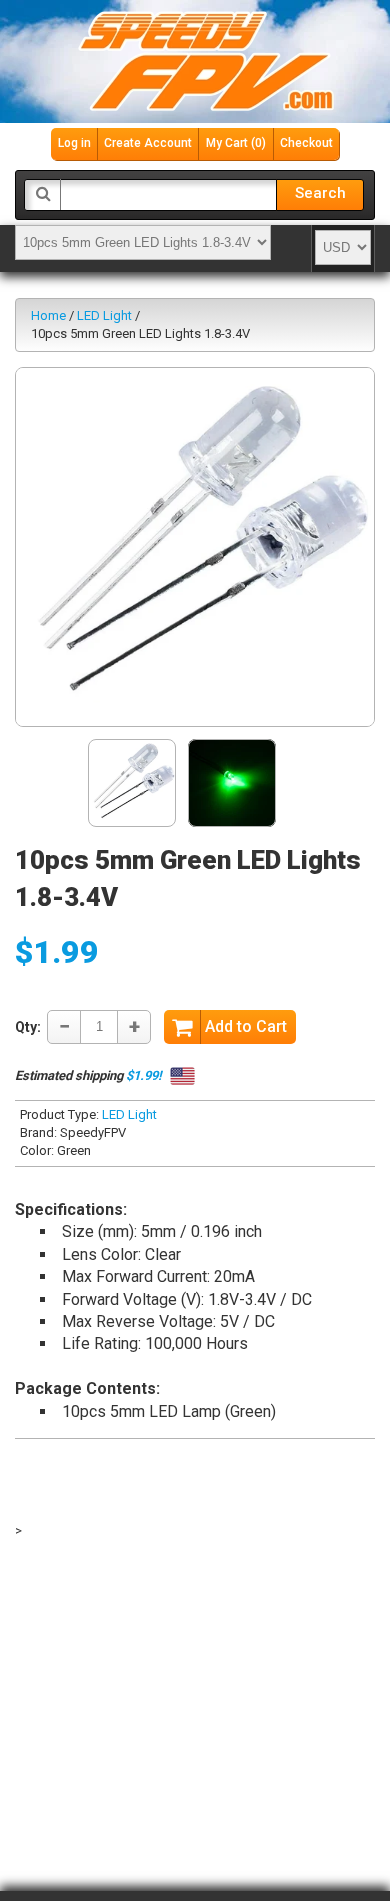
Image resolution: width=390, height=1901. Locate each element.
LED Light (104, 315)
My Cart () (236, 143)
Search (320, 193)
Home (48, 315)
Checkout (306, 143)
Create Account (148, 143)
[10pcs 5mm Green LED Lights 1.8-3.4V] (195, 547)
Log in (74, 143)
